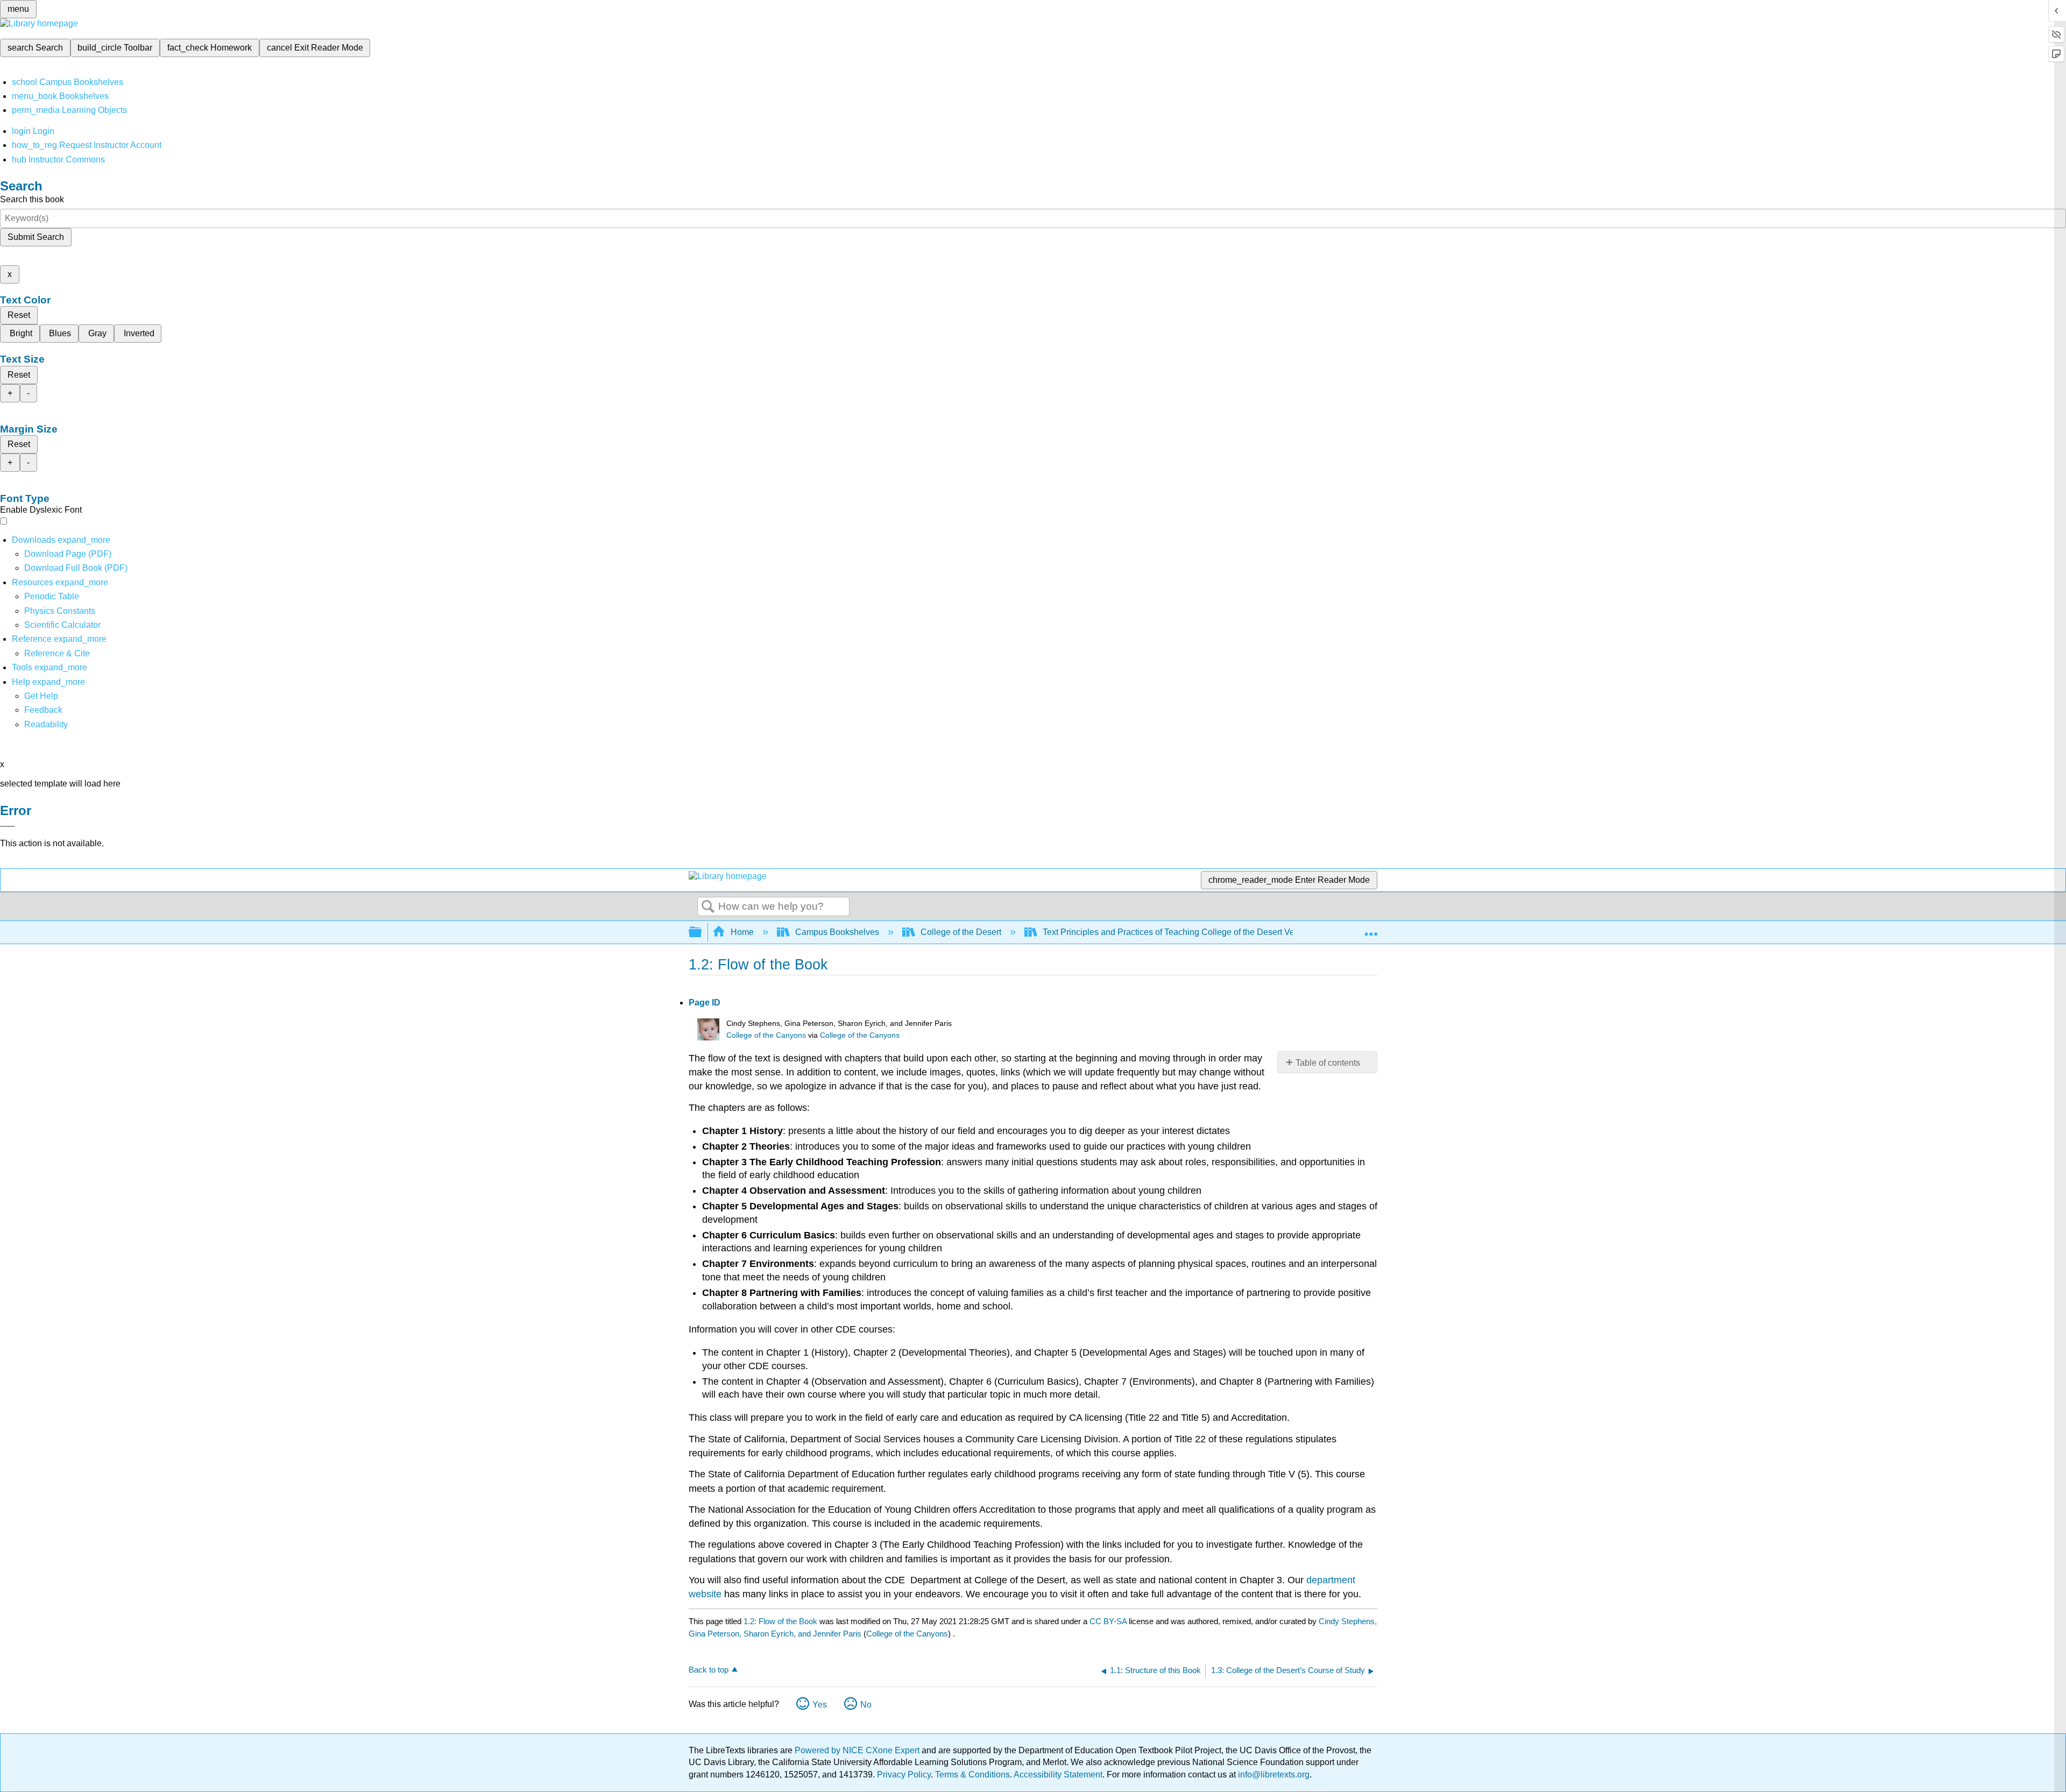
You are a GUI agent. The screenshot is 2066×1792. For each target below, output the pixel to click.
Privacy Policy (904, 1775)
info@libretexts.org (1273, 1775)
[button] (43, 710)
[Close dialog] (8, 826)
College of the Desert (961, 932)
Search (708, 907)
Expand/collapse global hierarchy (702, 933)
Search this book (32, 199)
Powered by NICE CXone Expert (858, 1750)
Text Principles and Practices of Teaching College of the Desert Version (1178, 932)
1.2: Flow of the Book (780, 1621)
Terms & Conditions (972, 1775)
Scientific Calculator (62, 625)
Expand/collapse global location (1371, 929)
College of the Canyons (766, 1035)
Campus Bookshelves (837, 932)
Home (742, 932)
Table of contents (1328, 1063)
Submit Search (36, 237)
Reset (19, 315)
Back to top (709, 1670)
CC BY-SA (1109, 1621)
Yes (820, 1705)
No (866, 1705)
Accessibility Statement (1058, 1775)
